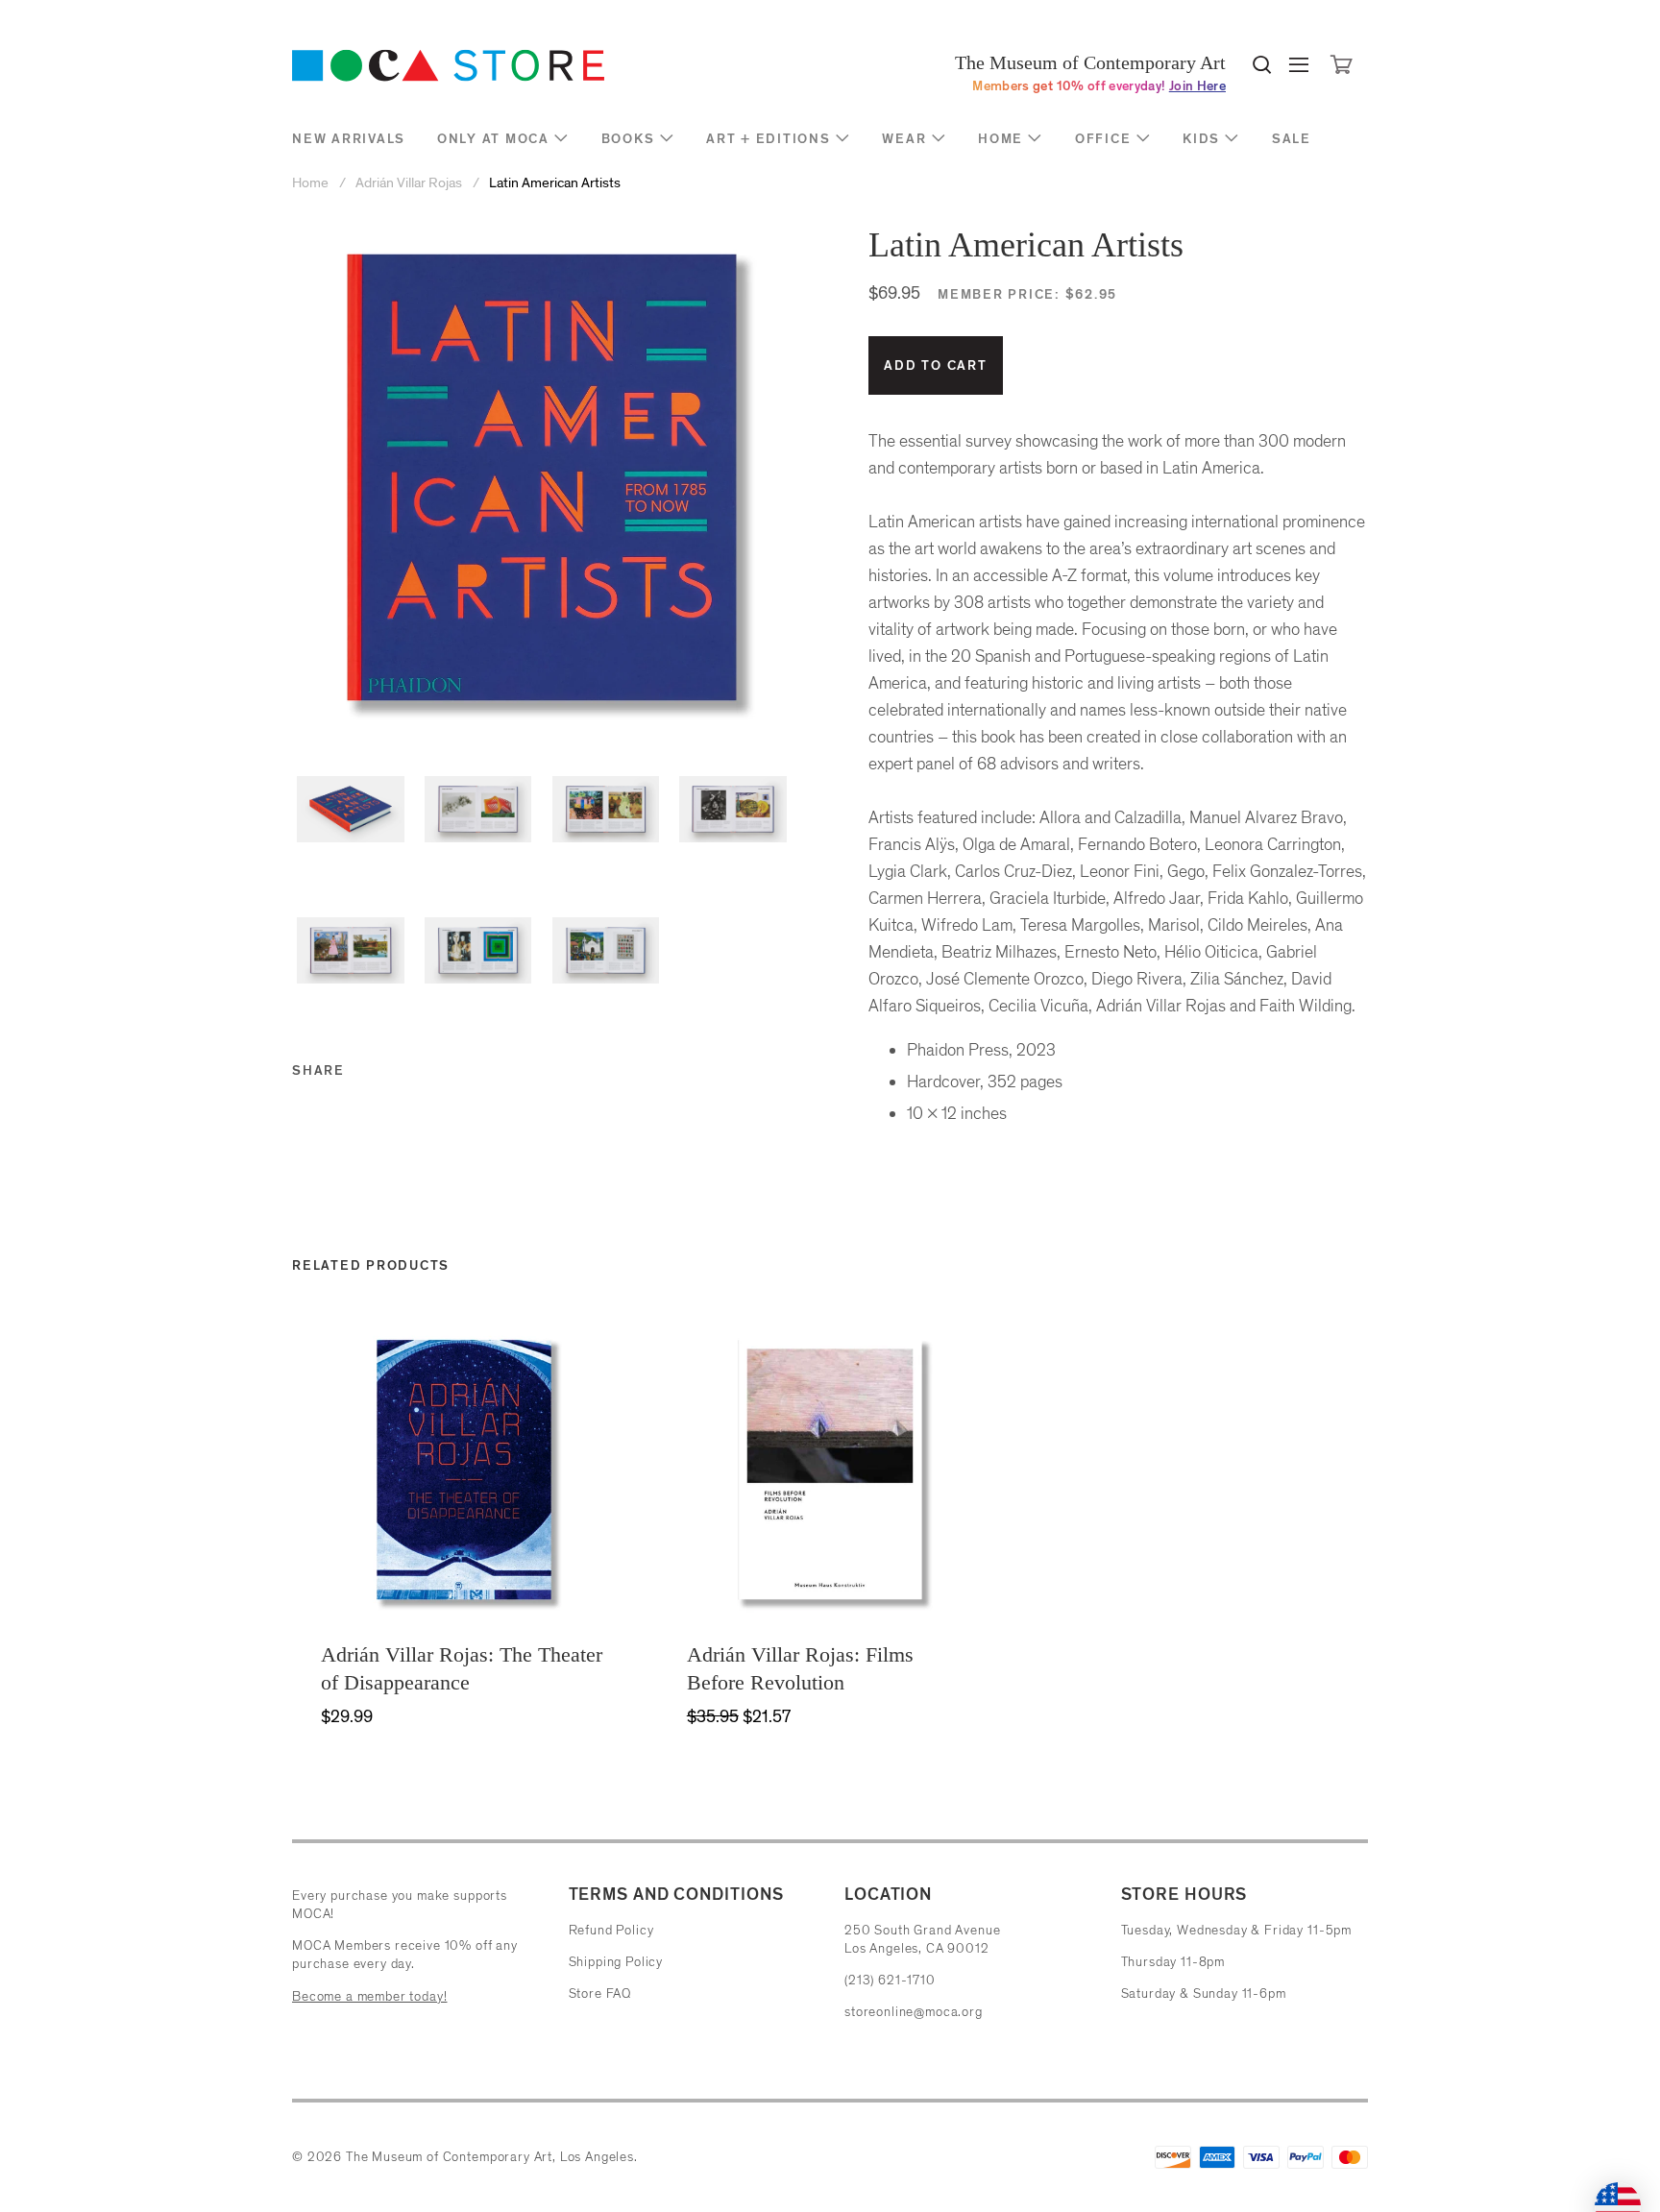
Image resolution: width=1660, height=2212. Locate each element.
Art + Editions (769, 139)
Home (1001, 139)
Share (318, 1070)
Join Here (1197, 86)
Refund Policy (611, 1930)
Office (1103, 139)
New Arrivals (349, 139)
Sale (1292, 139)
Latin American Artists (555, 183)
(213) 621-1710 (890, 1980)
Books (628, 139)
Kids (1201, 139)
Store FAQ (600, 1993)
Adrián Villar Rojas (409, 183)
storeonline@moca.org (914, 2012)
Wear (904, 139)
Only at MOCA (493, 139)
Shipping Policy (616, 1962)
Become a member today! (369, 1996)
